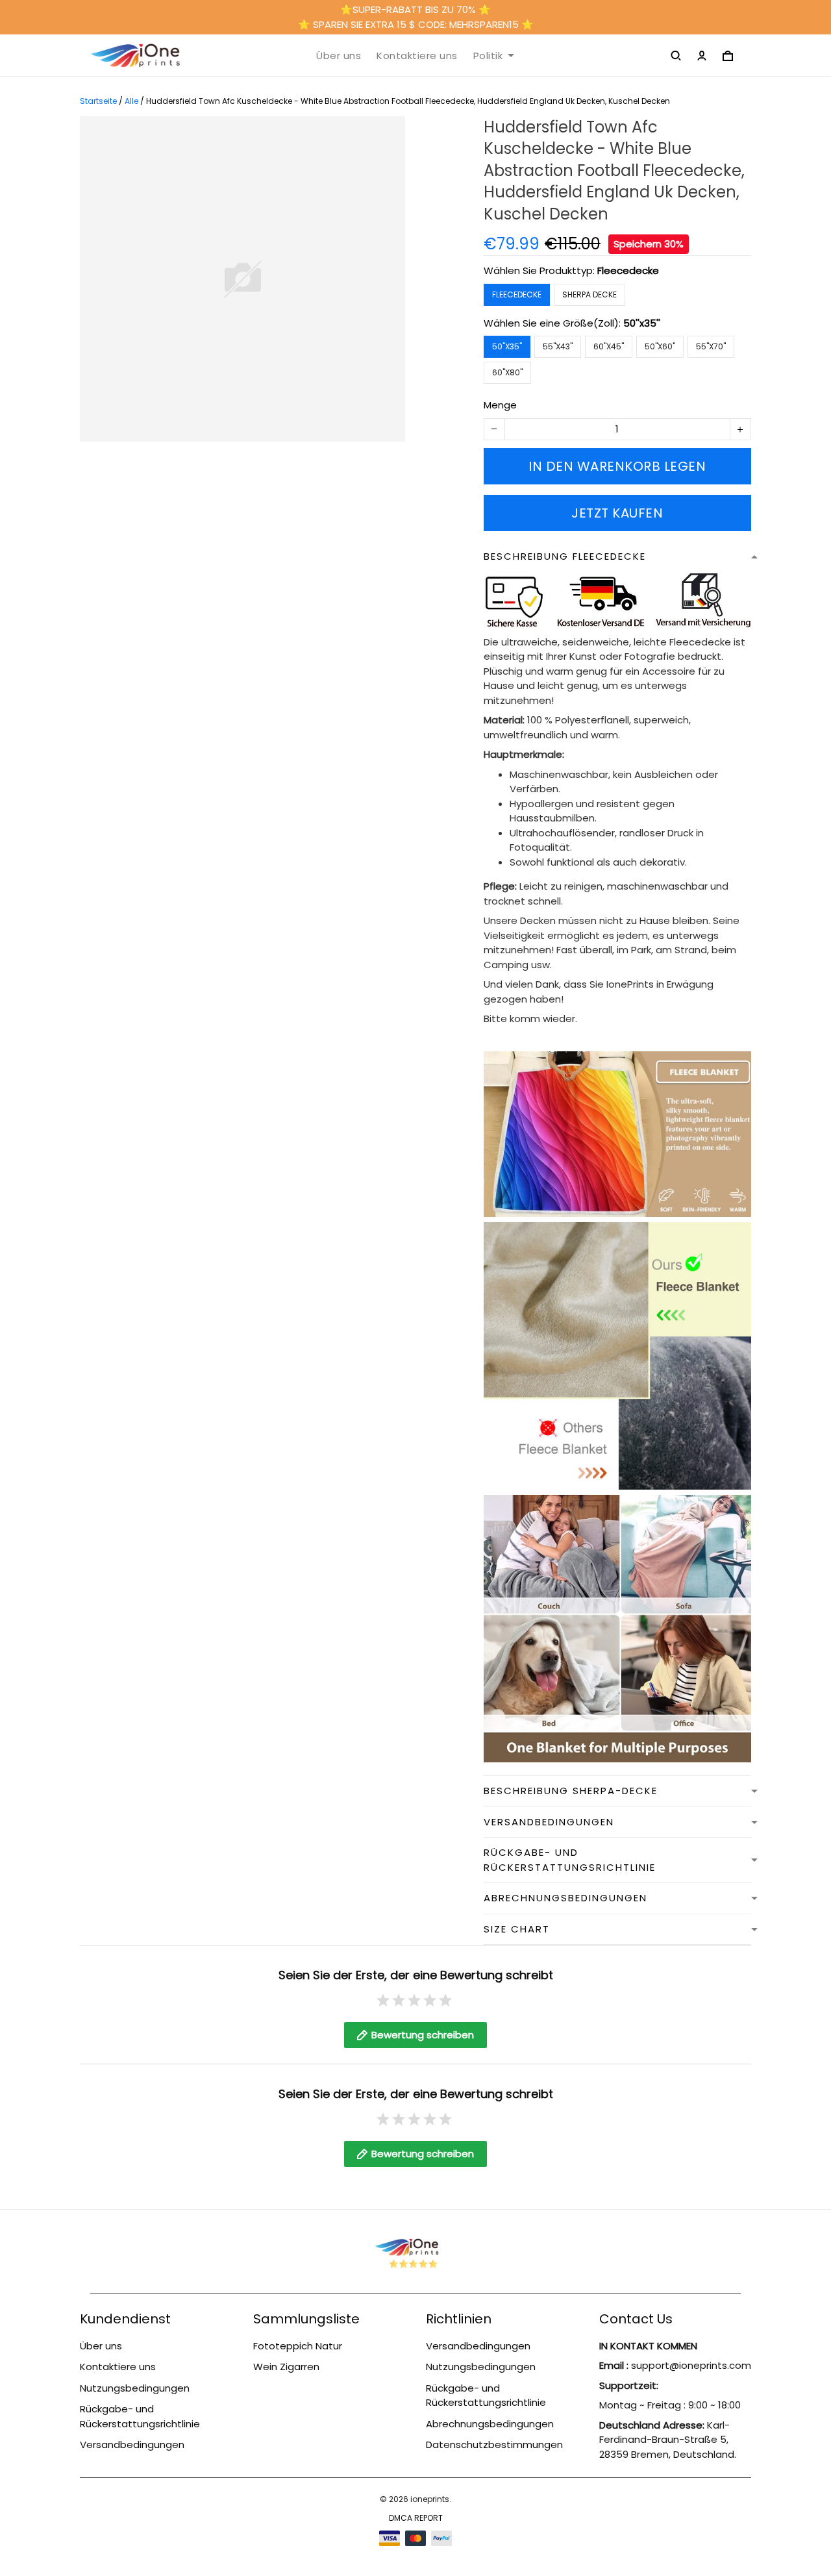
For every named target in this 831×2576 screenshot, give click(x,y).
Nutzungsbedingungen (135, 2388)
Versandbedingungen (132, 2445)
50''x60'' (660, 346)
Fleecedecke (628, 270)
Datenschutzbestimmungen (494, 2445)
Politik (488, 56)
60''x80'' (507, 372)
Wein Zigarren (286, 2367)
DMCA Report (416, 2518)
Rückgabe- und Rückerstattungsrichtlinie (140, 2416)
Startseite (98, 101)
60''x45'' (609, 346)
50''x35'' (642, 323)
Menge (500, 405)
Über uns (339, 56)
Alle (131, 101)
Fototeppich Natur (298, 2346)
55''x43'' (558, 346)
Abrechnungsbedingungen (490, 2424)
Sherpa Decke (589, 294)
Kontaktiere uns (417, 56)
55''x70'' (711, 346)
